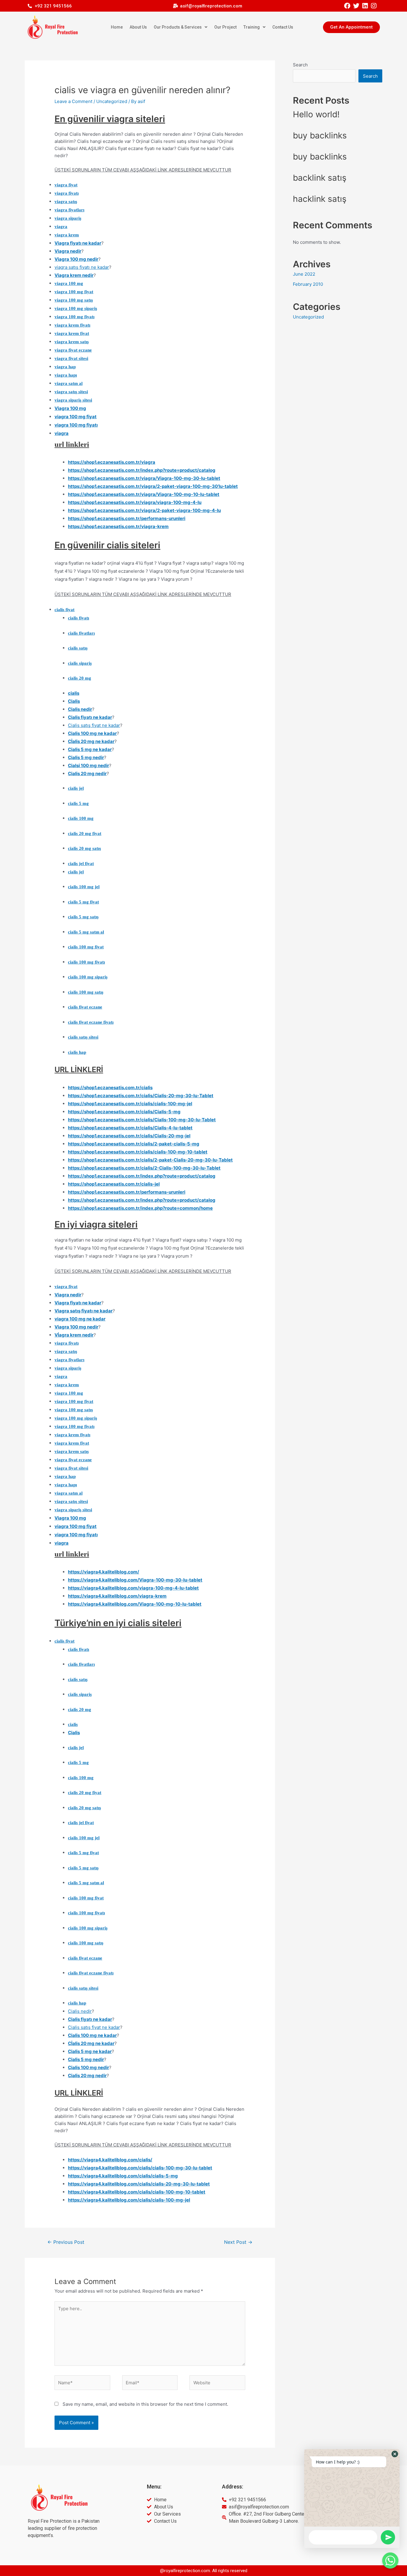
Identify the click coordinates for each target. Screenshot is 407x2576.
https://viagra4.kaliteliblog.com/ (104, 1572)
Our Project (225, 27)
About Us (138, 27)
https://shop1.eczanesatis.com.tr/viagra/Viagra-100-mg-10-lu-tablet (144, 494)
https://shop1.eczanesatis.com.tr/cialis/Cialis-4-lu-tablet (130, 1128)
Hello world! (316, 114)
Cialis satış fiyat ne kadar (94, 725)
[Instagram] (373, 6)
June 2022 (304, 274)
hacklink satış (320, 199)
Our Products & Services (178, 27)
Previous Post (66, 2242)
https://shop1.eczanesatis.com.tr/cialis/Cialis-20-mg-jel (129, 1136)
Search (300, 65)
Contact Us (283, 27)
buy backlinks (320, 135)
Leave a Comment (73, 101)
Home (117, 27)
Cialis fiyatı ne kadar (90, 717)
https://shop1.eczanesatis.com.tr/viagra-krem (118, 526)
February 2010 (308, 284)
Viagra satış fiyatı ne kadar (84, 1311)
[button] (351, 27)
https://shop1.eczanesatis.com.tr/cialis (110, 1088)
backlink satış (320, 178)
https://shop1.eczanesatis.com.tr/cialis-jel (114, 1184)
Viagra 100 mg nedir (76, 259)
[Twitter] (356, 6)
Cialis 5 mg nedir (86, 757)
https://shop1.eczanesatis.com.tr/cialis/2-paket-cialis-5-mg (134, 1144)
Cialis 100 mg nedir (88, 2067)
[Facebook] (347, 6)
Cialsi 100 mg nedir (88, 765)
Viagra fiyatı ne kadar (78, 243)
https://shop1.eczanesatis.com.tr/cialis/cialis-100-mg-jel (130, 1104)
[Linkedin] (365, 6)
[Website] (217, 2384)
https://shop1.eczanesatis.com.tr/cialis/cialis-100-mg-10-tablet (138, 1152)
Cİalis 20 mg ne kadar (91, 741)
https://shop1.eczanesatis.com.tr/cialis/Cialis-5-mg (124, 1112)
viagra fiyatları (69, 210)
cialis (74, 693)
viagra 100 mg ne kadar (80, 1319)
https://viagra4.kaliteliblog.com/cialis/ (110, 2160)
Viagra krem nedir (74, 275)
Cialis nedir (80, 709)
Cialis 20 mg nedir (87, 773)
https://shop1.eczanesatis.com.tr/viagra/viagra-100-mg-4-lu (135, 502)
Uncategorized (112, 101)
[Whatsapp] (390, 2561)
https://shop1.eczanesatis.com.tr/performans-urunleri (127, 518)
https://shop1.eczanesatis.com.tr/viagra (112, 462)
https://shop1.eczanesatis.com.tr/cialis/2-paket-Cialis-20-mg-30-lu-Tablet (150, 1160)
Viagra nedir (68, 251)
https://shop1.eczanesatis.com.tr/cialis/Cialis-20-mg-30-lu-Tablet (141, 1096)
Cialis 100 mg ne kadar (92, 733)
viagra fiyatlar (69, 1360)
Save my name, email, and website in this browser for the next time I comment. (145, 2404)
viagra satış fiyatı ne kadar (82, 267)
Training (252, 27)
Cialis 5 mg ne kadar (90, 749)
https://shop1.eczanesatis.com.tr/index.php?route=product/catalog (142, 470)
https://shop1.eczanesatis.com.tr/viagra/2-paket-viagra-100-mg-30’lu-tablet (153, 486)
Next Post (238, 2242)
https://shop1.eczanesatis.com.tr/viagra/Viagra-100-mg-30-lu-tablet (144, 478)
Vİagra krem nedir (74, 1335)
